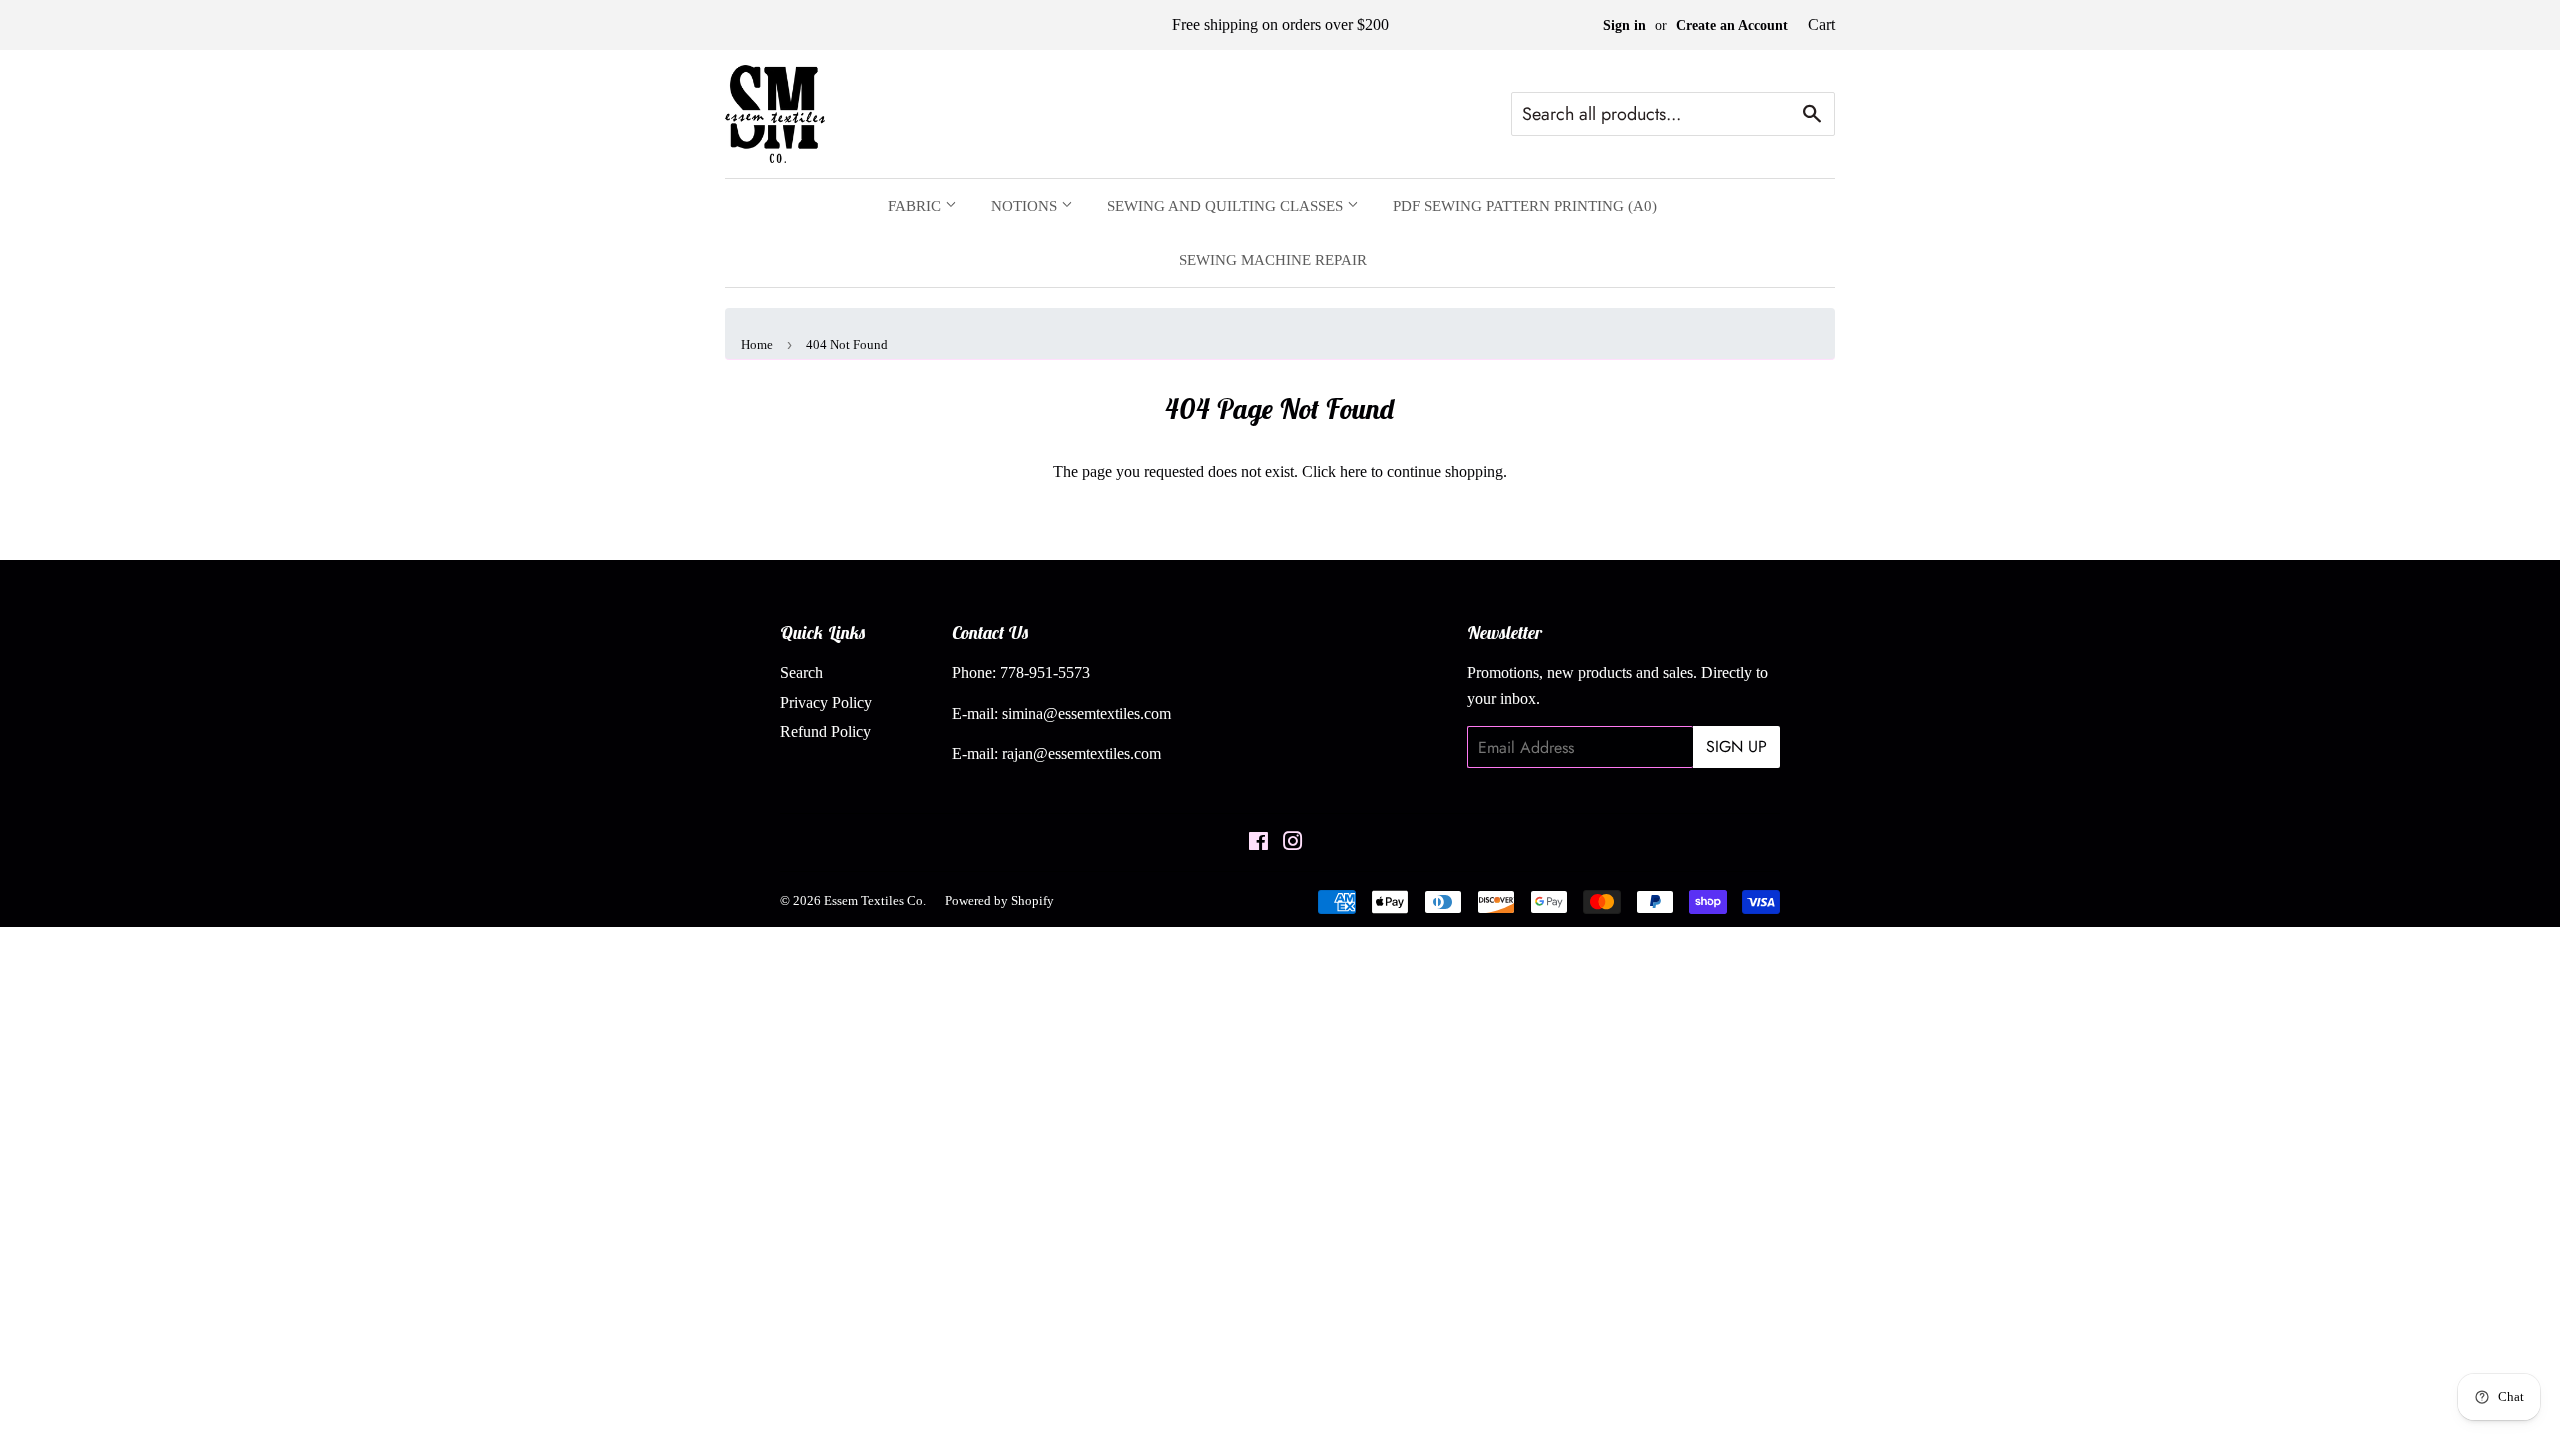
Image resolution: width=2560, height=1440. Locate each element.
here (1353, 471)
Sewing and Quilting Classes (1227, 206)
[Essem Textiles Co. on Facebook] (1258, 843)
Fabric (916, 206)
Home (757, 344)
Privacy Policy (826, 702)
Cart (1821, 24)
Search (801, 672)
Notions (1026, 206)
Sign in (1624, 25)
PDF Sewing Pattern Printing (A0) (1525, 206)
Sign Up (1736, 746)
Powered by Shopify (999, 900)
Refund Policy (825, 731)
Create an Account (1732, 25)
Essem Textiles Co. (875, 900)
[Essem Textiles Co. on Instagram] (1293, 843)
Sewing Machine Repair (1273, 260)
